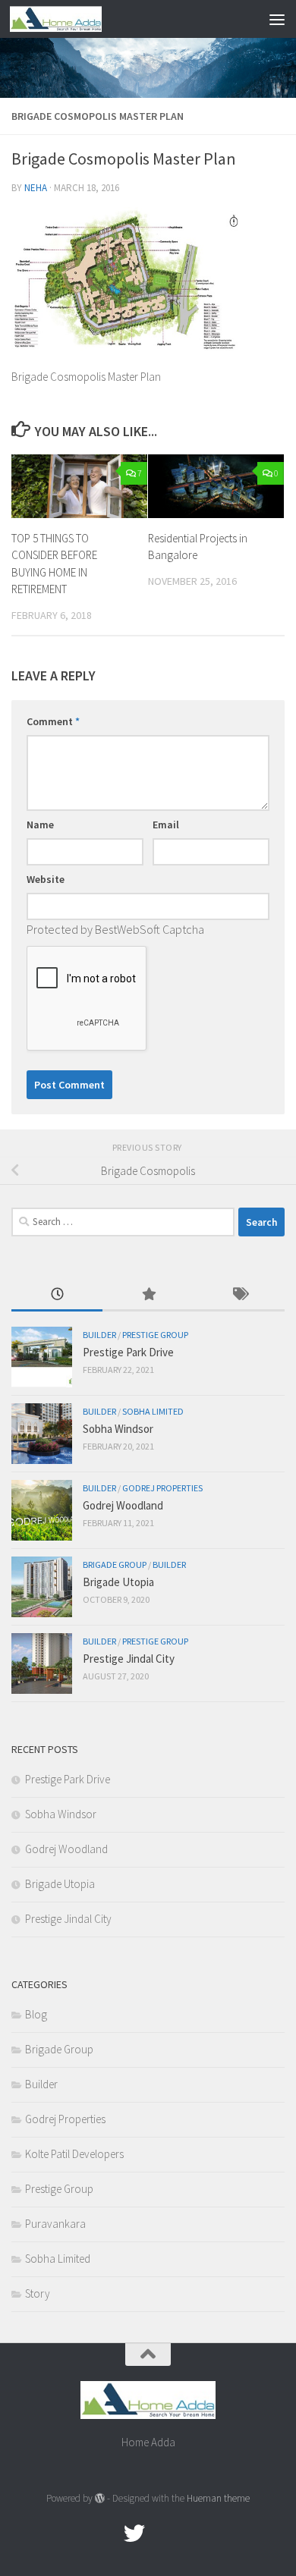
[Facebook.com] (107, 2534)
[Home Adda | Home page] (71, 19)
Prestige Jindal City (129, 1659)
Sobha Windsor (118, 1429)
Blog (36, 2014)
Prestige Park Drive (128, 1352)
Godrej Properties (162, 1488)
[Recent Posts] (57, 1295)
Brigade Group (115, 1564)
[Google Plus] (162, 2534)
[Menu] (277, 19)
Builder (99, 1335)
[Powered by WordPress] (100, 2498)
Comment (53, 721)
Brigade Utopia (118, 1582)
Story (38, 2293)
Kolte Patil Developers (74, 2154)
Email (166, 825)
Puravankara (55, 2224)
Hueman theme (218, 2498)
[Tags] (239, 1295)
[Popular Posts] (148, 1295)
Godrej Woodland (123, 1505)
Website (46, 879)
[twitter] (134, 2534)
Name (40, 825)
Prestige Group (155, 1335)
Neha (36, 188)
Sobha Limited (153, 1411)
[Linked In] (189, 2534)
